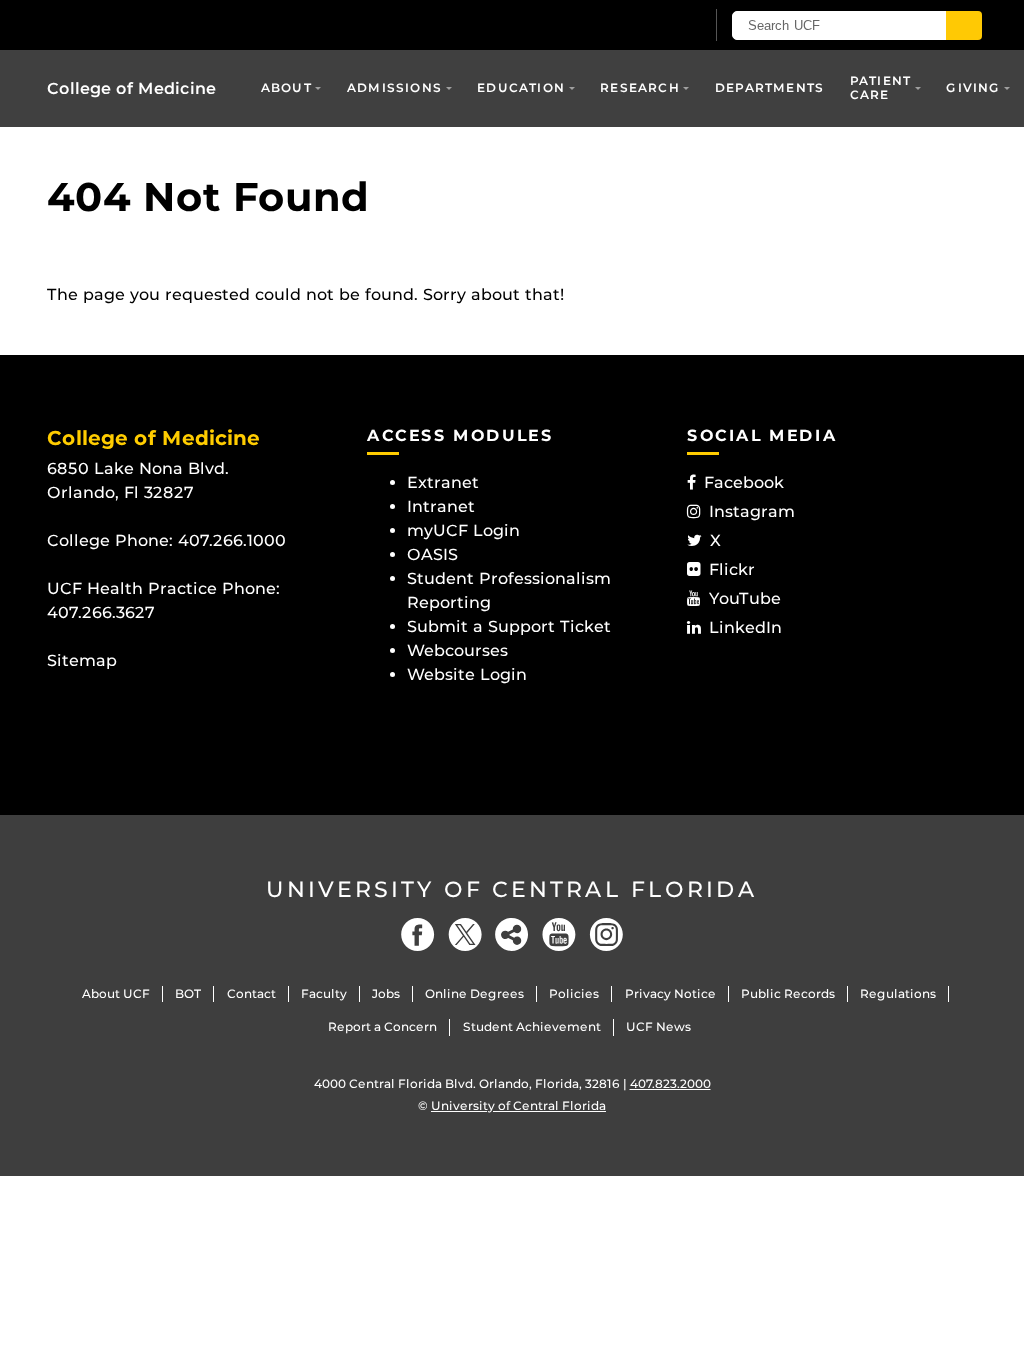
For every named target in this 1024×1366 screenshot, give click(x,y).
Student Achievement (532, 1026)
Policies (574, 993)
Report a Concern (382, 1026)
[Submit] (964, 25)
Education (521, 87)
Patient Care (880, 87)
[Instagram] (606, 934)
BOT (188, 993)
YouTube (745, 598)
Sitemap (82, 660)
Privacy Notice (670, 993)
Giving (973, 87)
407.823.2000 (670, 1083)
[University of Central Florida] (190, 24)
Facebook (744, 482)
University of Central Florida (512, 889)
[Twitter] (465, 934)
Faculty (324, 993)
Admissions (394, 87)
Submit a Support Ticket (509, 626)
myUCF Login (463, 530)
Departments (769, 87)
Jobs (386, 993)
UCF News (658, 1026)
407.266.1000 (232, 540)
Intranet (441, 506)
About (286, 87)
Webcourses (457, 650)
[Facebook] (418, 934)
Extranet (443, 482)
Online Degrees (474, 993)
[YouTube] (559, 934)
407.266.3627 (101, 612)
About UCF (116, 993)
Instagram (752, 511)
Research (640, 87)
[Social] (512, 934)
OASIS (432, 554)
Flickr (732, 569)
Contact (251, 993)
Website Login (467, 674)
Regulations (898, 993)
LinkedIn (745, 627)
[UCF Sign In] (639, 26)
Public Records (788, 993)
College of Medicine (131, 88)
